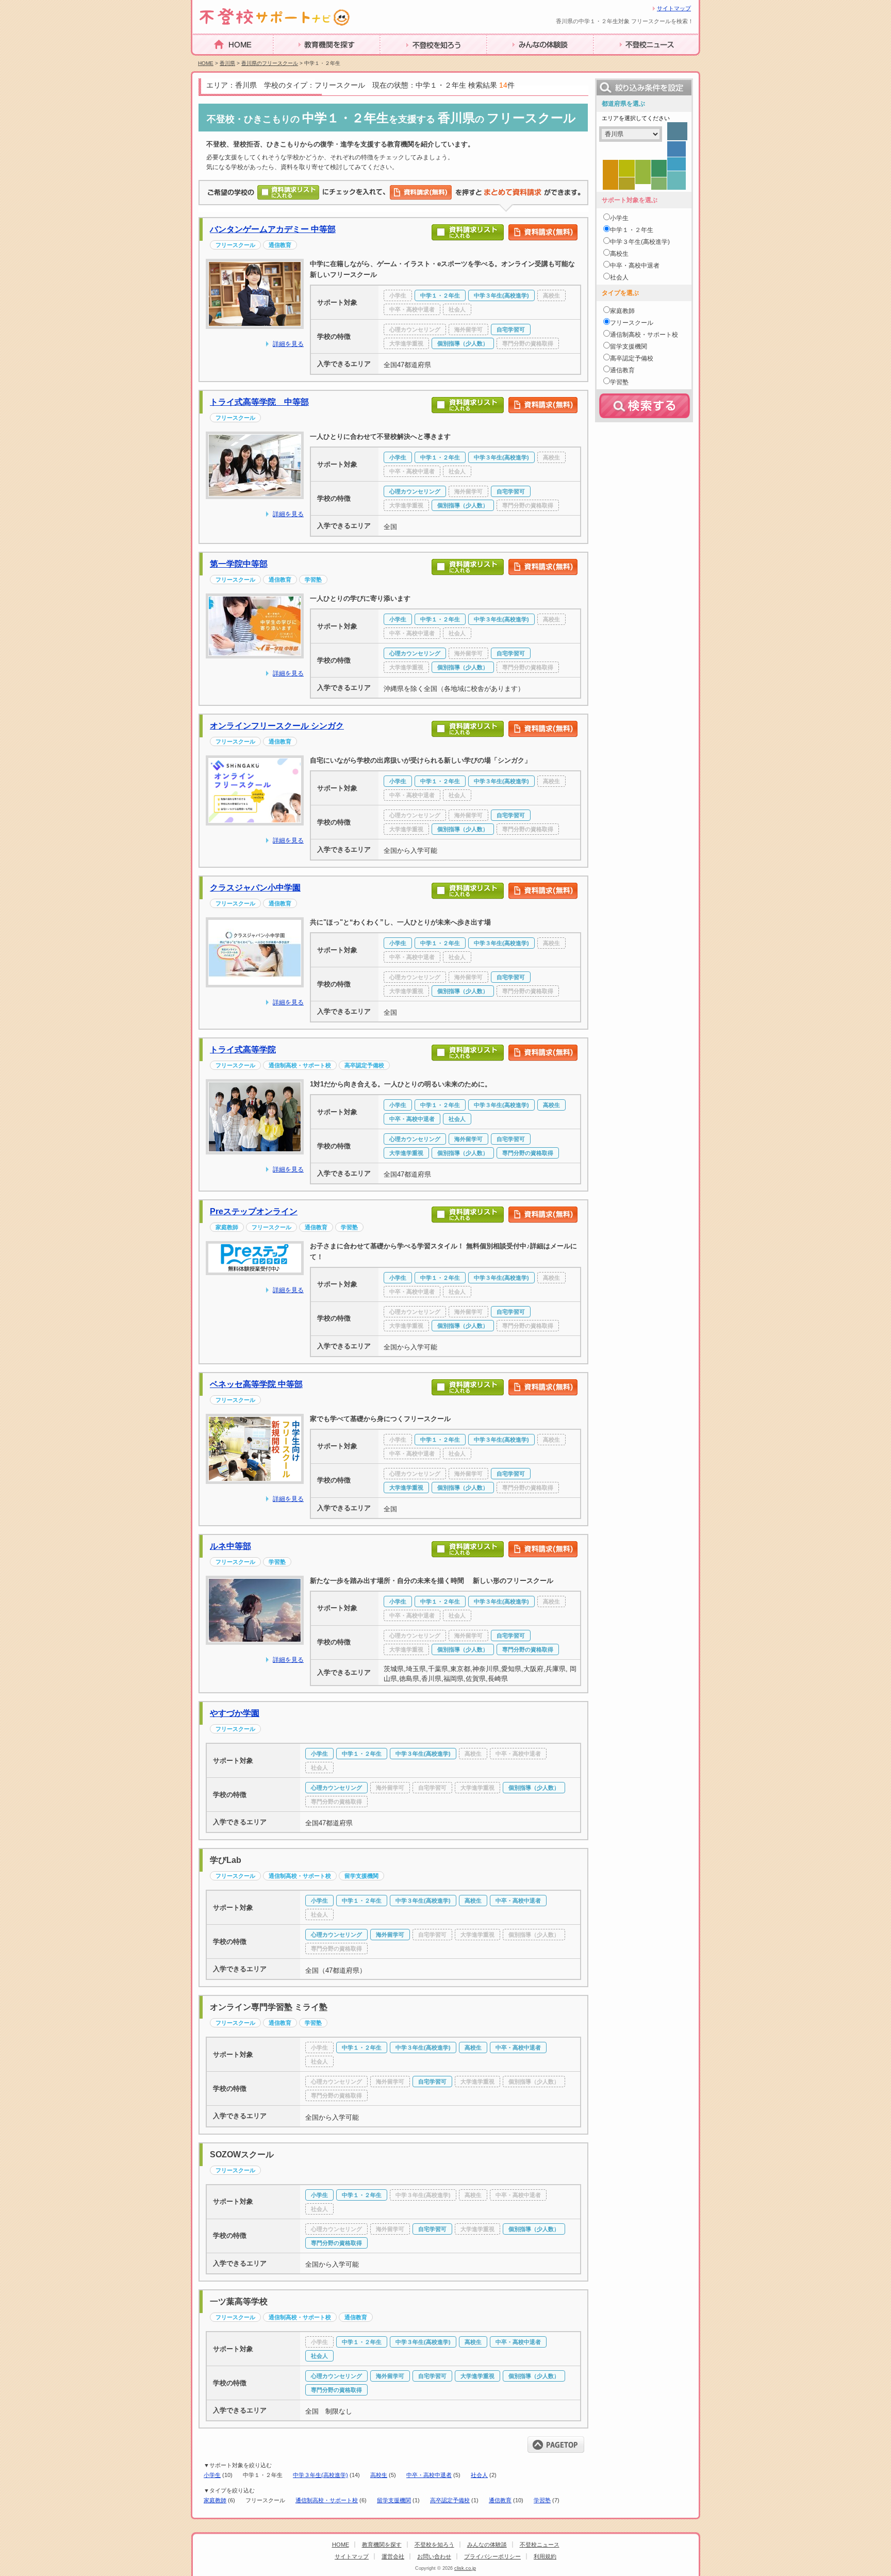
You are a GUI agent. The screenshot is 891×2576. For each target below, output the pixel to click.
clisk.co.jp (465, 2568)
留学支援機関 (394, 2500)
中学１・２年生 (632, 230)
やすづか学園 (235, 1713)
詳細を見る (288, 344)
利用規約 (545, 2556)
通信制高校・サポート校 (327, 2500)
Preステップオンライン (254, 1211)
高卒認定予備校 (450, 2500)
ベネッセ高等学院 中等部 (256, 1384)
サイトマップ (674, 8)
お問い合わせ (434, 2556)
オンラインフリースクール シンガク (277, 726)
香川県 (227, 63)
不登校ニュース (622, 61)
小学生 (212, 2475)
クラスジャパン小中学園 (255, 888)
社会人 (479, 2475)
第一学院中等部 (239, 564)
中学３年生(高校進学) (320, 2475)
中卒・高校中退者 (429, 2475)
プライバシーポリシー (492, 2556)
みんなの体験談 (515, 61)
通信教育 (500, 2500)
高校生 (379, 2475)
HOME (205, 60)
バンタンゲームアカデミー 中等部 (273, 229)
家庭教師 (215, 2500)
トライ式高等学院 (243, 1050)
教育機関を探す (302, 61)
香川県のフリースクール (270, 63)
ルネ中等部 (230, 1546)
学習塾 (542, 2500)
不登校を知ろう (408, 61)
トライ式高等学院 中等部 (259, 402)
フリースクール (632, 323)
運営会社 (393, 2556)
